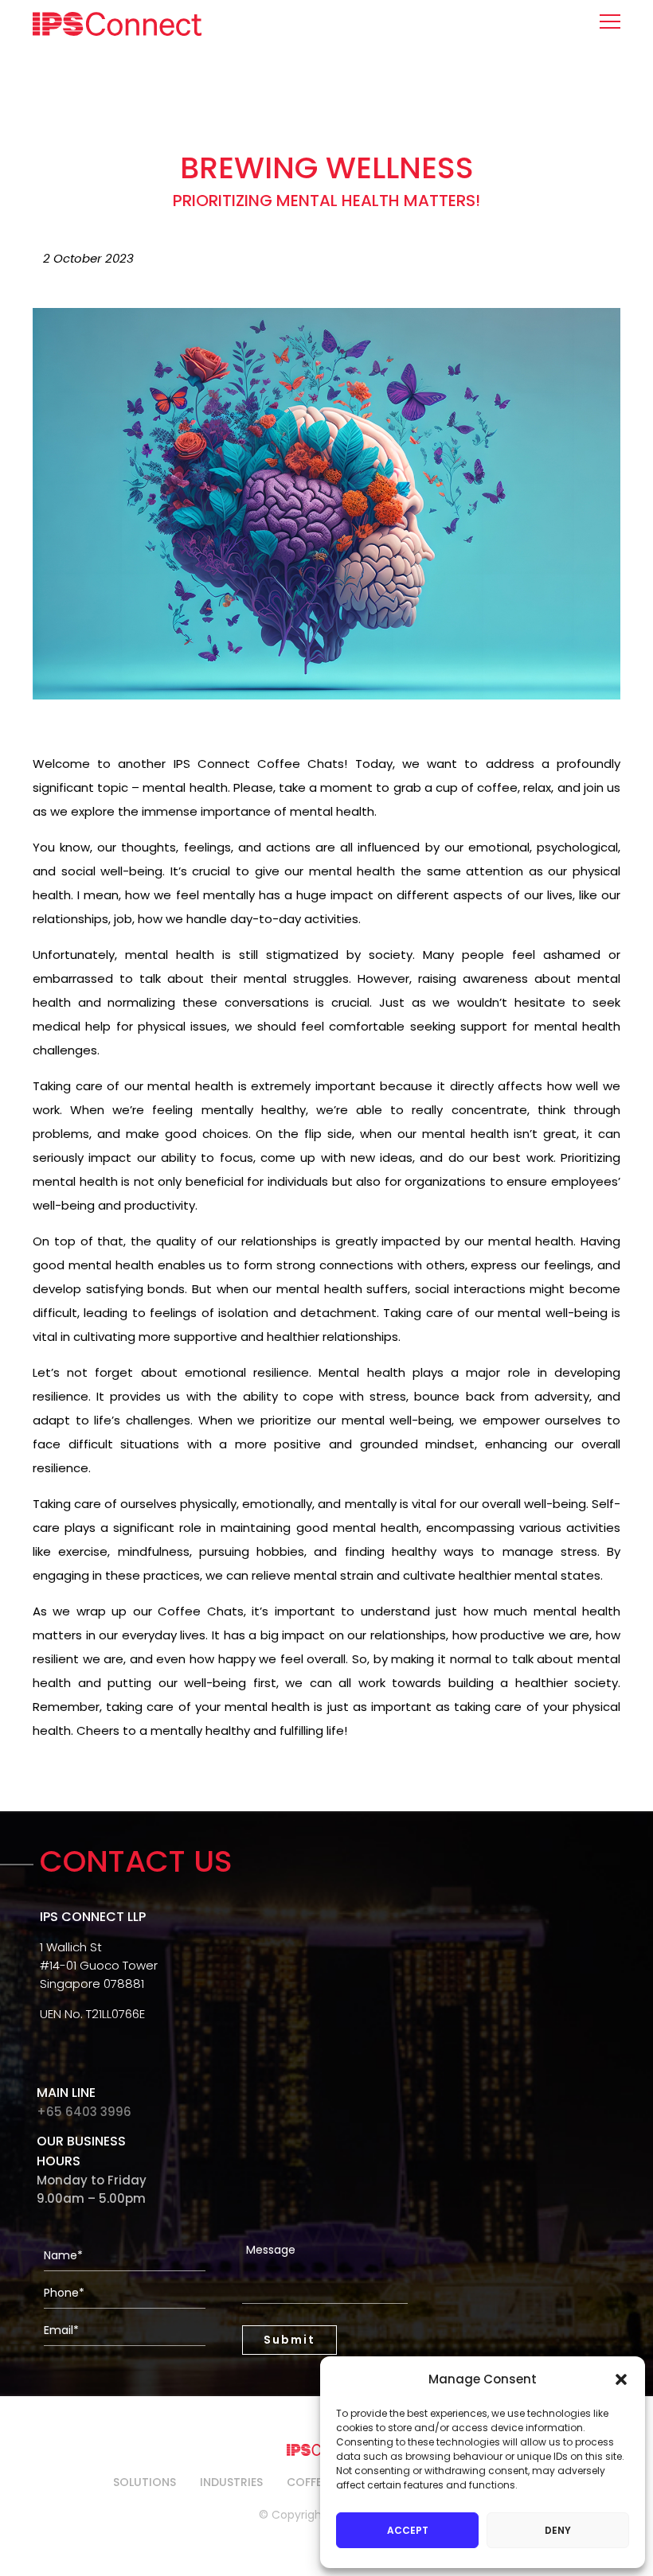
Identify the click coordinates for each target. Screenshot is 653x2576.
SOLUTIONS (145, 2482)
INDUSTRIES (231, 2482)
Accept (408, 2530)
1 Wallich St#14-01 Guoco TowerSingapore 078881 (99, 1965)
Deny (558, 2530)
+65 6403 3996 (84, 2112)
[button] (621, 2379)
